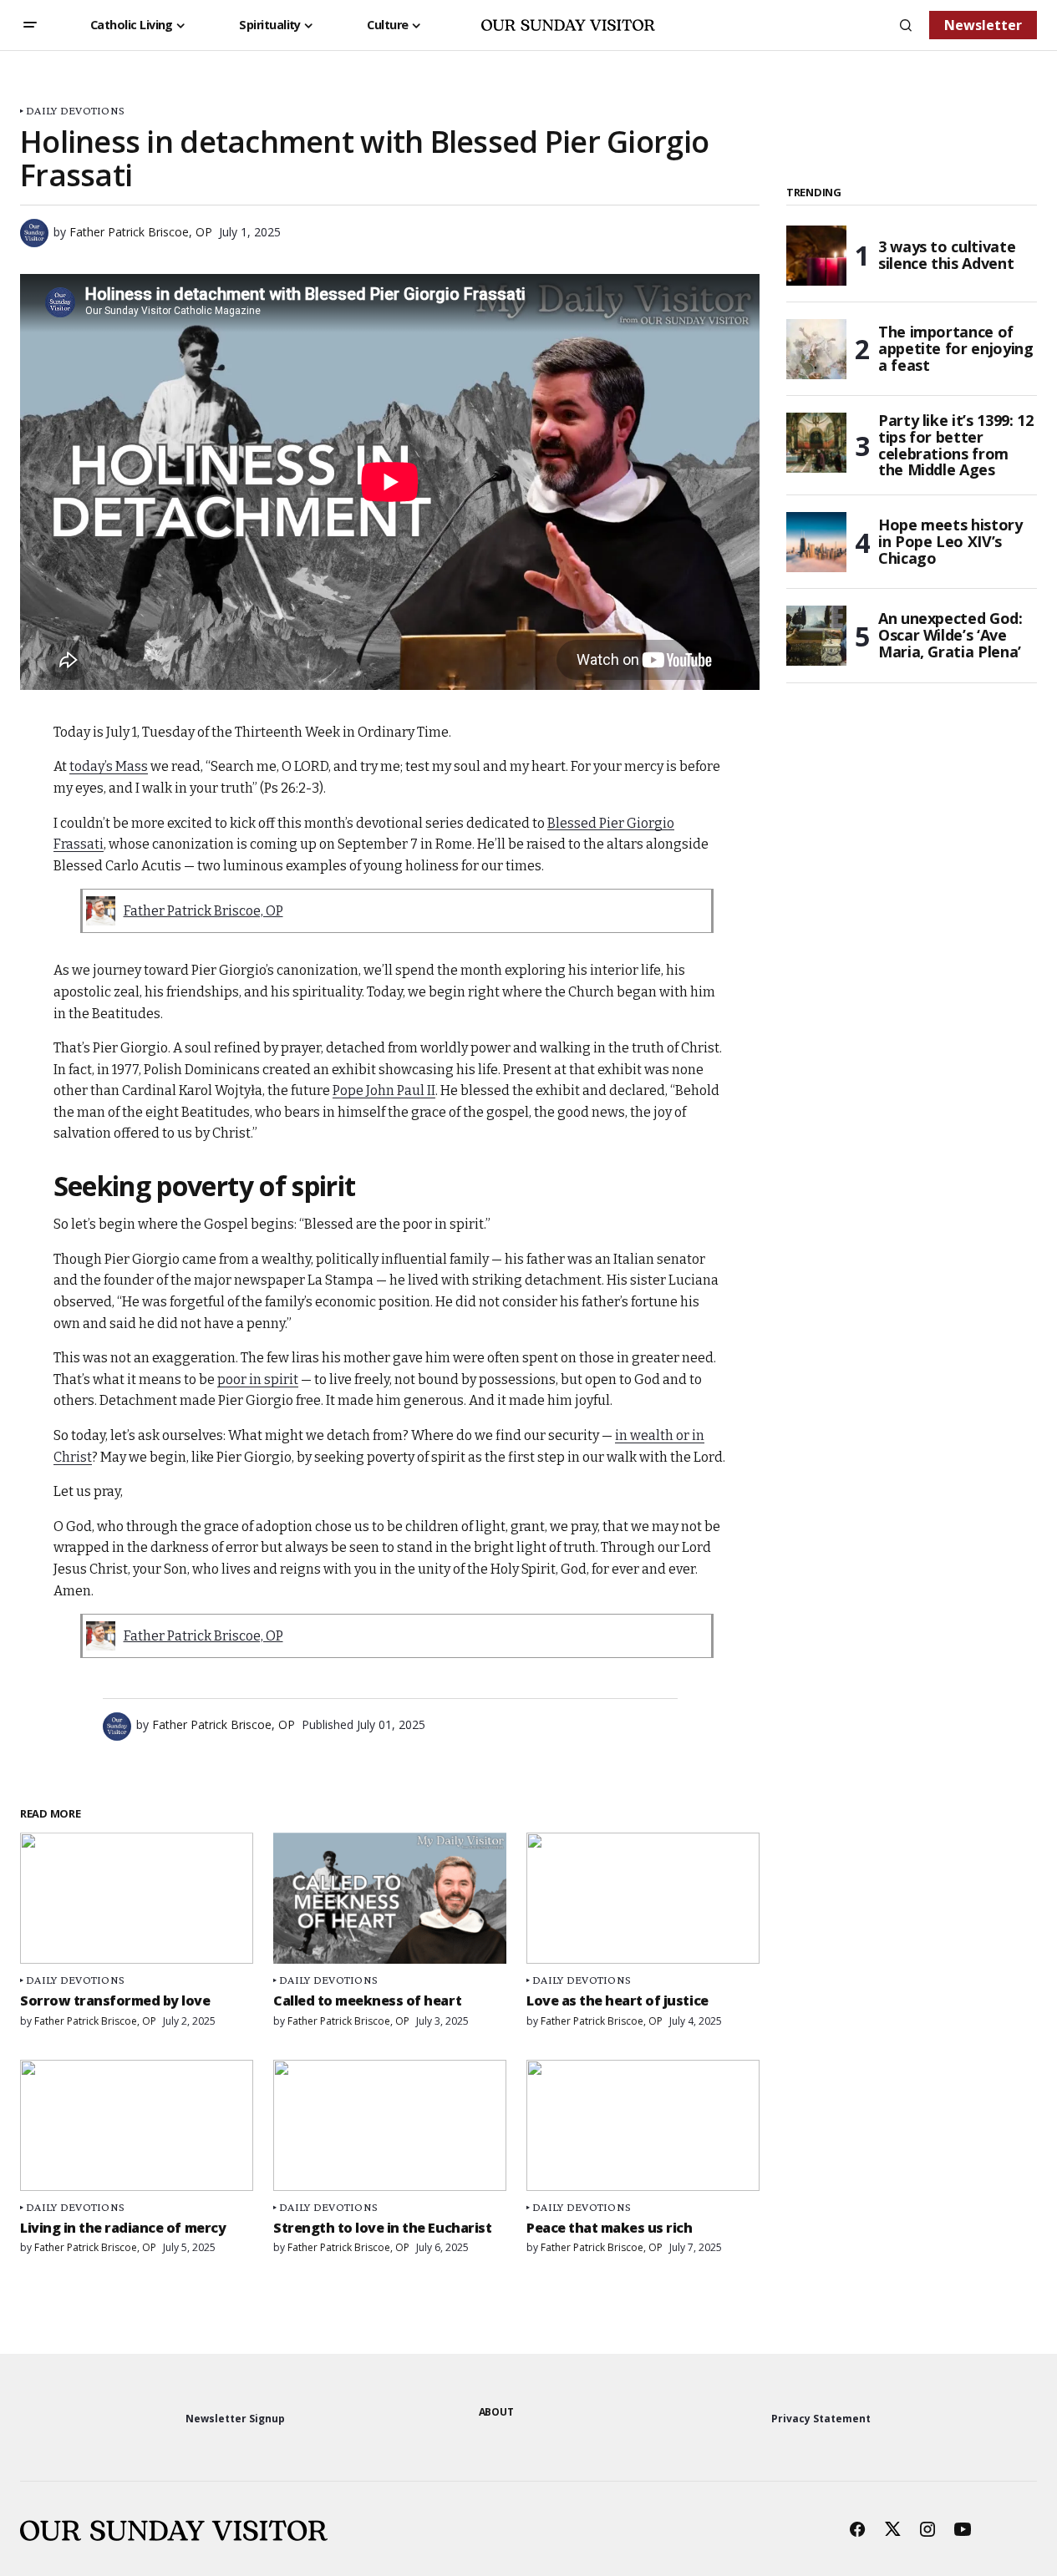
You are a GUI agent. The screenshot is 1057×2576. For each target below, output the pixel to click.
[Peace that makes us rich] (643, 2125)
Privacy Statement (821, 2419)
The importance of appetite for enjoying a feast (955, 348)
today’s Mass (109, 766)
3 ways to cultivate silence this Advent (947, 255)
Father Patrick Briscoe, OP (203, 911)
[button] (30, 25)
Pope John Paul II (384, 1090)
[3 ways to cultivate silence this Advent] (816, 256)
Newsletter (983, 25)
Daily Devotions (75, 111)
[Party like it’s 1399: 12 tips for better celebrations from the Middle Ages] (816, 443)
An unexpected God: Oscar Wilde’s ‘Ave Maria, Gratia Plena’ (950, 635)
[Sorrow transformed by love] (137, 1898)
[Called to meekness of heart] (390, 1898)
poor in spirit (258, 1379)
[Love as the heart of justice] (643, 1898)
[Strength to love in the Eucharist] (390, 2125)
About (496, 2412)
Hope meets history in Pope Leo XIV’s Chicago (950, 541)
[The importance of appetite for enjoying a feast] (816, 349)
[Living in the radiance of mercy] (137, 2125)
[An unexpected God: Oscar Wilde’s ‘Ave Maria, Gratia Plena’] (816, 636)
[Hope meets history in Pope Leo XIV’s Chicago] (816, 542)
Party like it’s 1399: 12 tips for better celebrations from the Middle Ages (955, 446)
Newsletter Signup (235, 2419)
